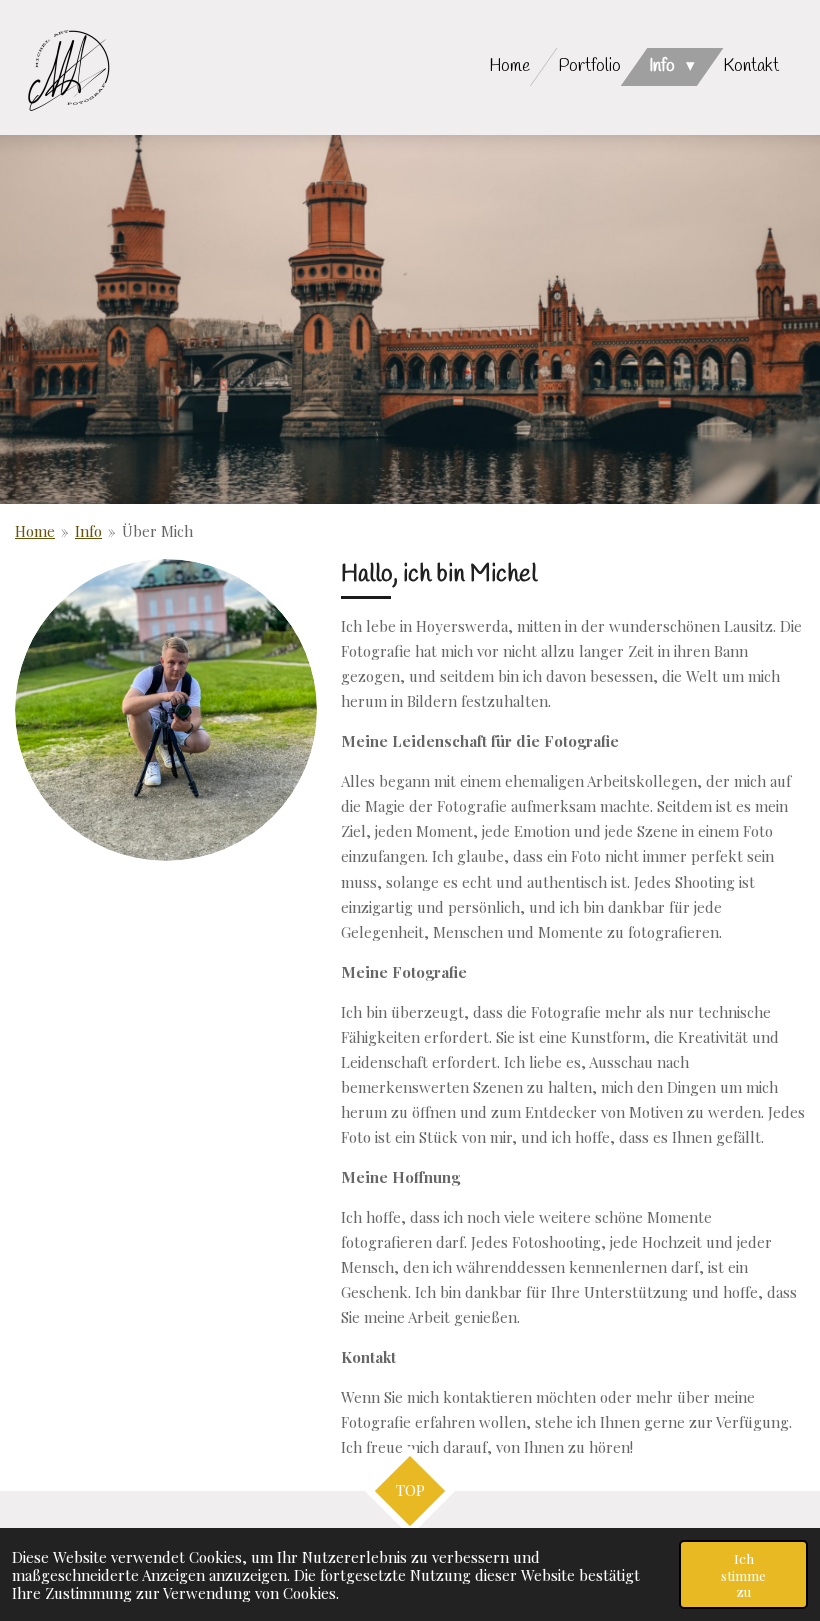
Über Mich (157, 531)
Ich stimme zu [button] (743, 1574)
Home (35, 531)
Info (88, 531)
